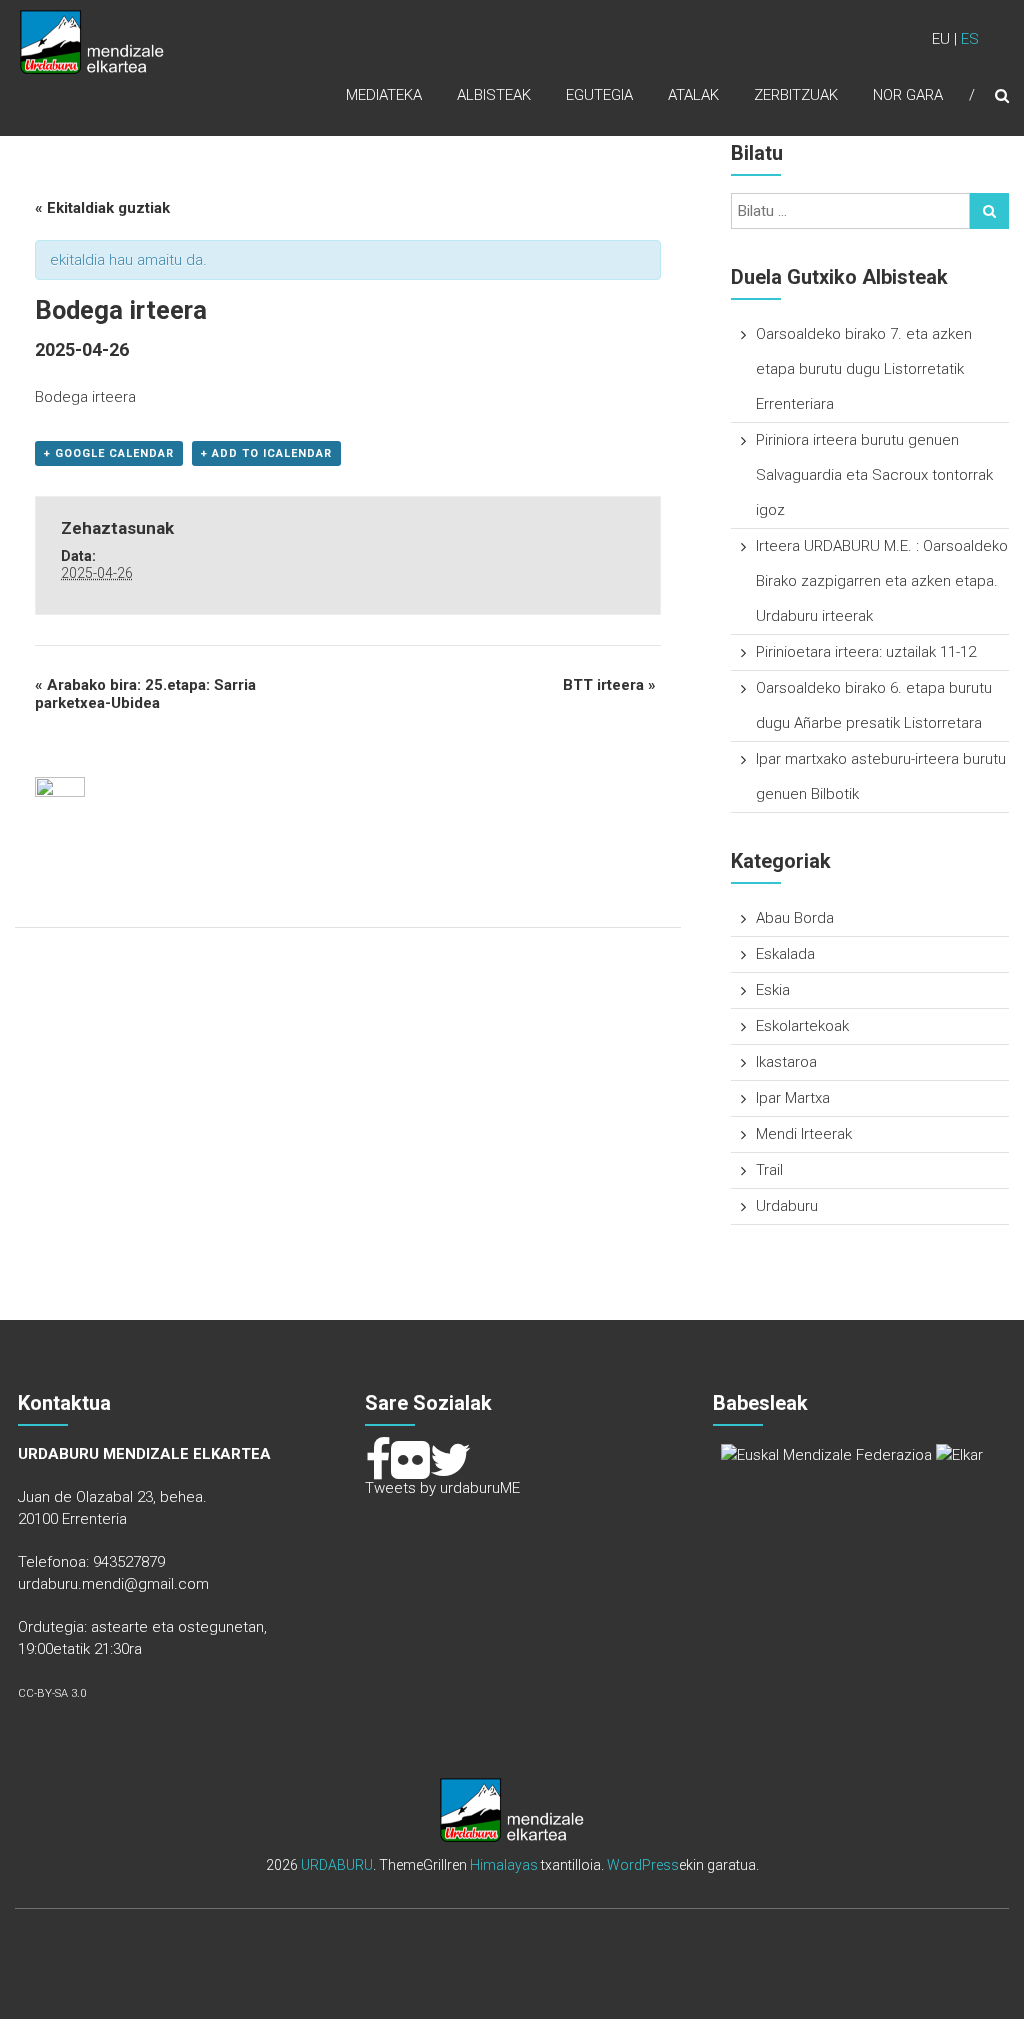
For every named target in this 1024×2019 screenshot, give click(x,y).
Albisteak (494, 95)
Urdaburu (787, 1206)
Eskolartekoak (802, 1026)
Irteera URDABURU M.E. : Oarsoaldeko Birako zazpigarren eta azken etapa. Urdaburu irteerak (882, 581)
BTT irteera (609, 685)
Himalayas (504, 1865)
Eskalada (785, 954)
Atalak (693, 95)
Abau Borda (795, 918)
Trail (769, 1170)
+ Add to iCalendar (266, 453)
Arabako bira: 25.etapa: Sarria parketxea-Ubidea (145, 694)
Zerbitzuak (796, 95)
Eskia (773, 990)
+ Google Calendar (109, 453)
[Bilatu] (989, 211)
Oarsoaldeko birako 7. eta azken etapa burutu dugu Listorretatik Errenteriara (864, 369)
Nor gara (908, 95)
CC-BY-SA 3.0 (52, 1693)
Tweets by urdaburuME (442, 1488)
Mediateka (384, 95)
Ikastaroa (786, 1062)
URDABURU (337, 1865)
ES (970, 39)
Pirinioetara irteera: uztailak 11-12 (866, 652)
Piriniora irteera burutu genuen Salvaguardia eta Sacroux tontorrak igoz (874, 475)
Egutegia (599, 95)
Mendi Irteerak (804, 1134)
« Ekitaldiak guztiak (102, 208)
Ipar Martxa (793, 1098)
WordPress (643, 1865)
